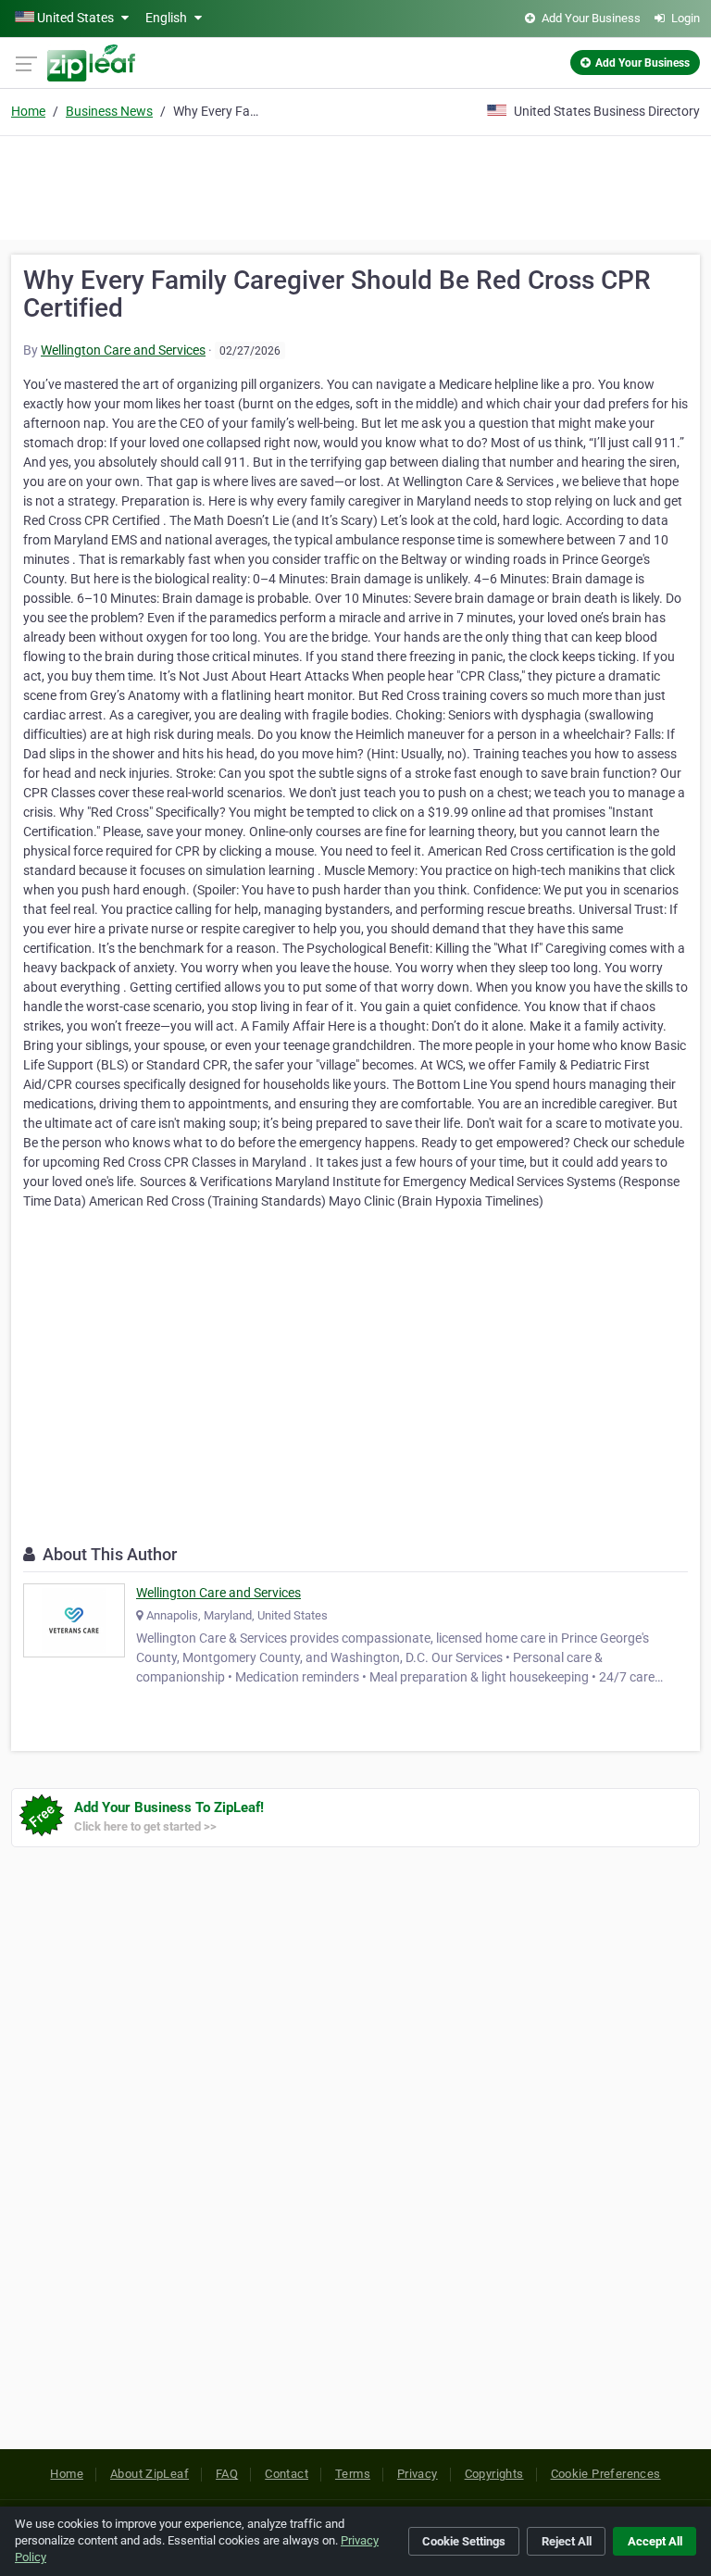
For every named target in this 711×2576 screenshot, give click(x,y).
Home (28, 111)
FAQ (227, 2474)
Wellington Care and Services (123, 350)
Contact (287, 2474)
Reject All (567, 2541)
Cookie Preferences (606, 2474)
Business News (109, 111)
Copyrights (494, 2474)
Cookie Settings (464, 2541)
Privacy (418, 2474)
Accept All (655, 2541)
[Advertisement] (355, 185)
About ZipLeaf (150, 2474)
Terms (353, 2474)
